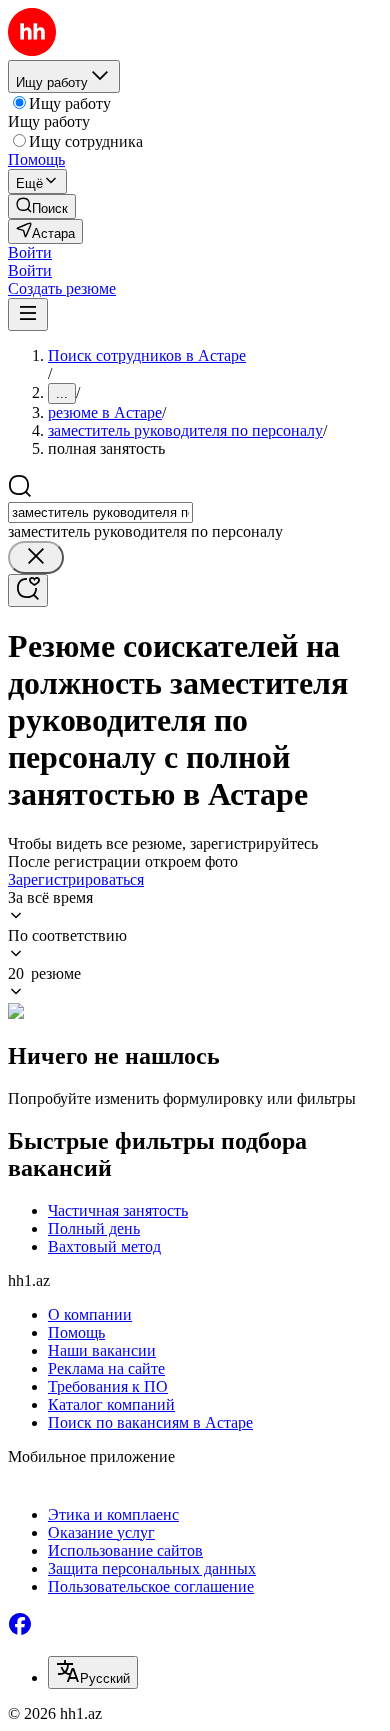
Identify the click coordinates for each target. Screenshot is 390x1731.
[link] (42, 206)
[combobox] (100, 512)
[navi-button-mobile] (28, 314)
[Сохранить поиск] (28, 590)
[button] (30, 252)
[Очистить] (36, 557)
